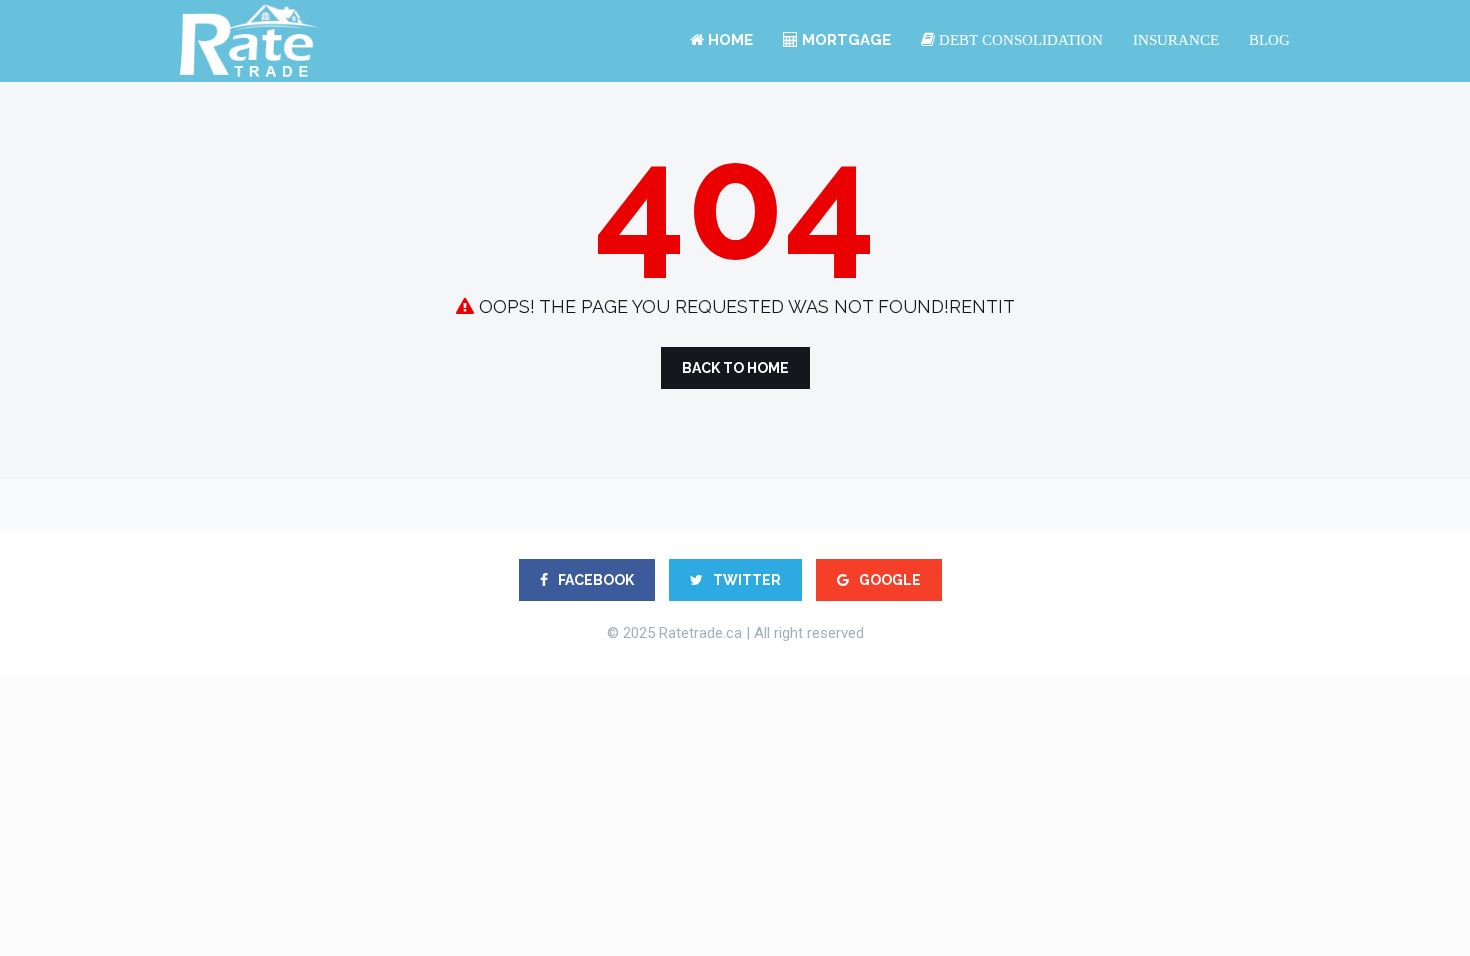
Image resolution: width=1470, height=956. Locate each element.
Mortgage (844, 40)
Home (728, 40)
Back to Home (735, 368)
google (888, 580)
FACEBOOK (594, 580)
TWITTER (745, 580)
